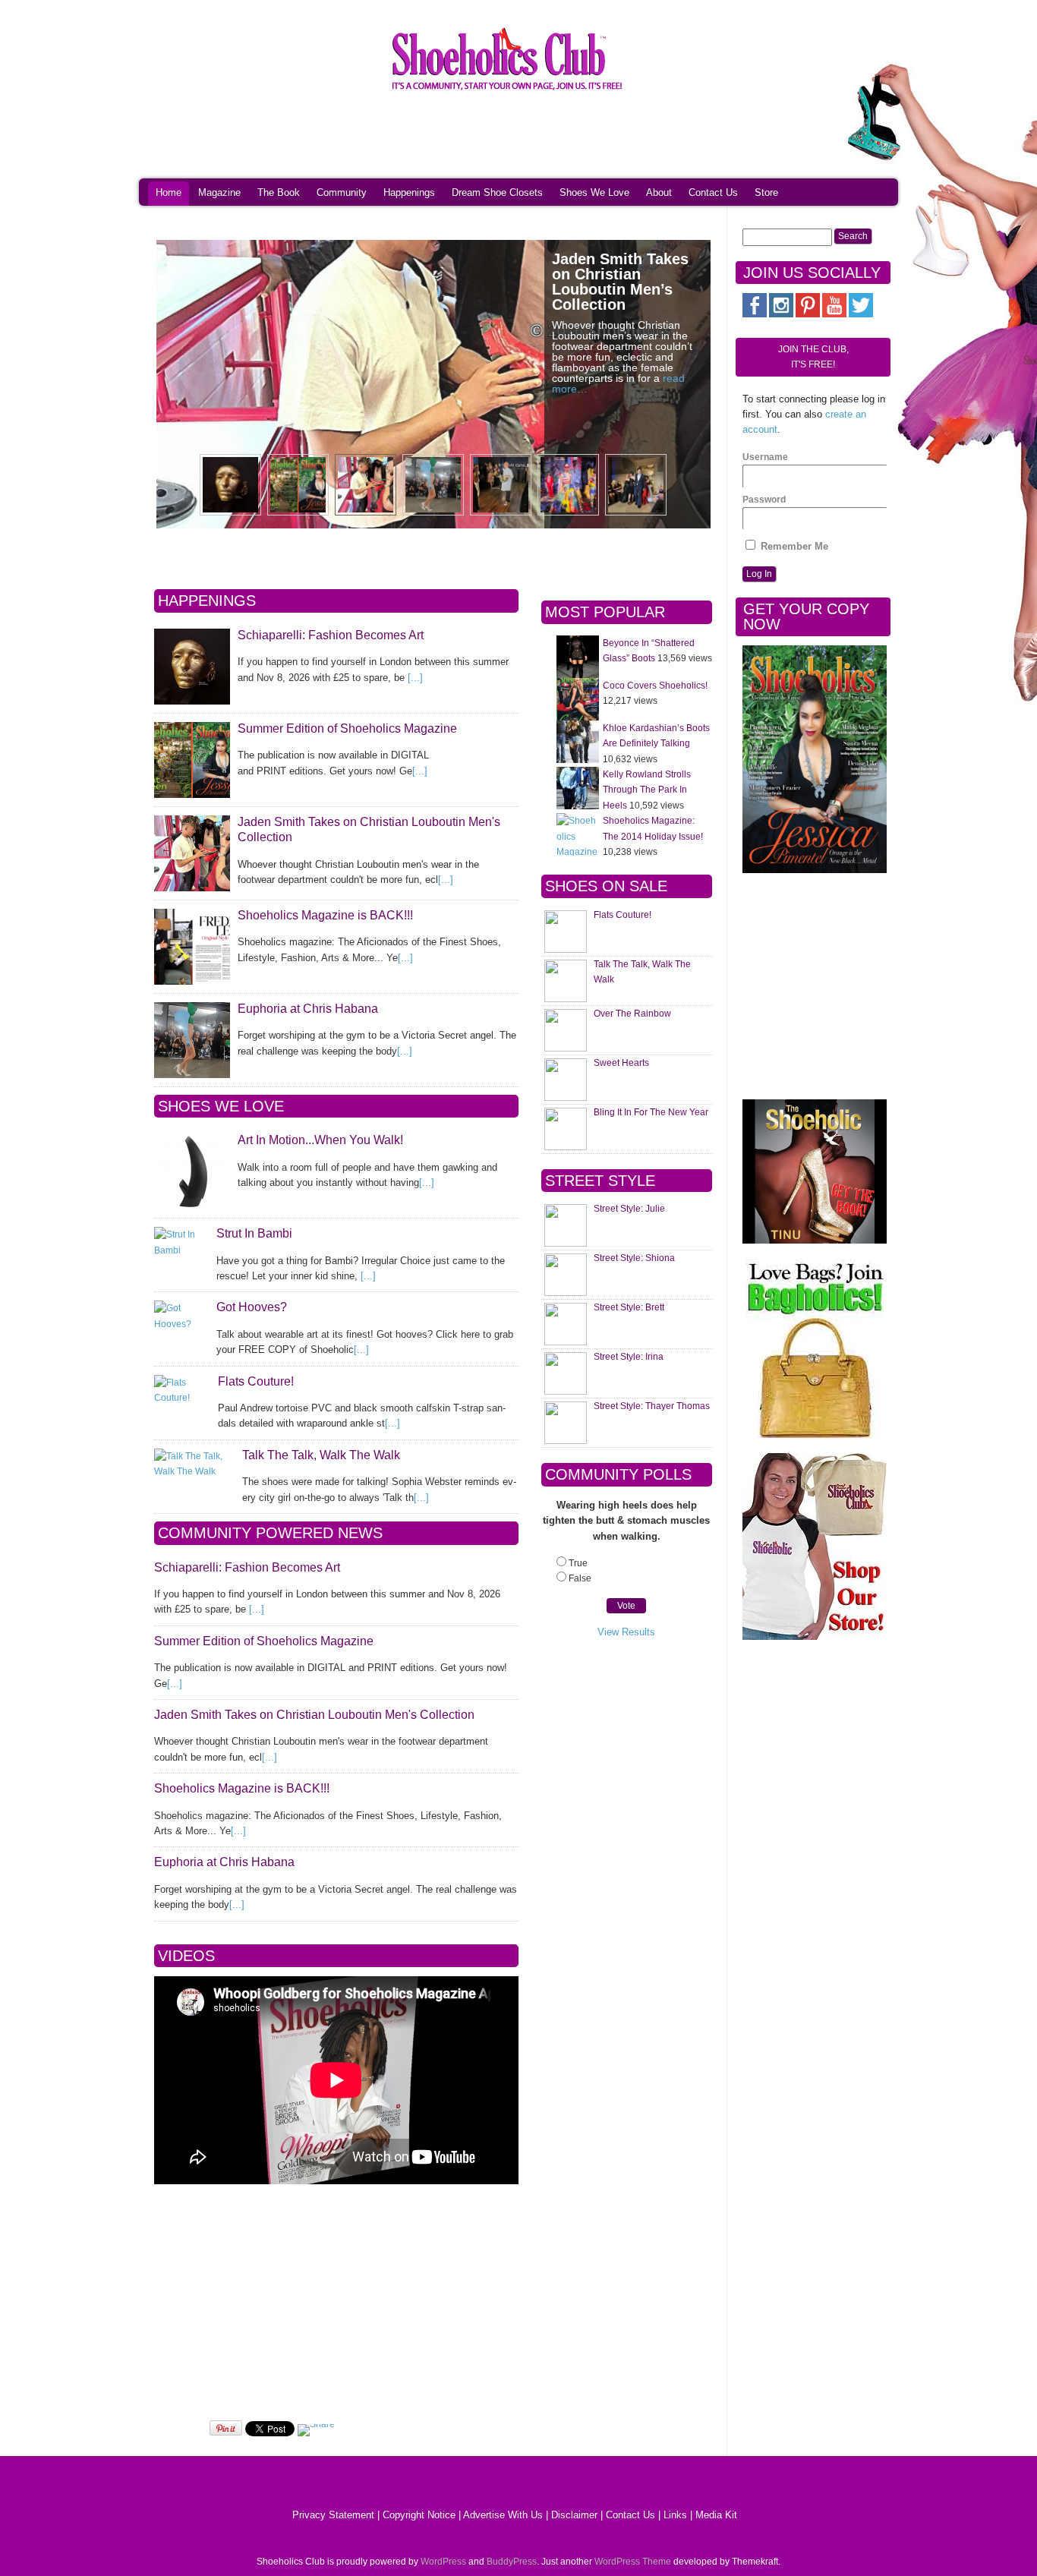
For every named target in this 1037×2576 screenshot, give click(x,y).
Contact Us (713, 192)
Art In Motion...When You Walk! (320, 1140)
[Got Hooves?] (181, 1316)
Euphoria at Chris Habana (308, 1009)
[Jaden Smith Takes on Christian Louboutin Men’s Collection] (192, 853)
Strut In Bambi (254, 1233)
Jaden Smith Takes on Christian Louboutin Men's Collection (314, 1715)
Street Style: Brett (629, 1307)
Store (766, 192)
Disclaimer (574, 2515)
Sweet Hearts (621, 1063)
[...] (415, 678)
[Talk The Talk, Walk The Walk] (194, 1464)
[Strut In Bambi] (181, 1242)
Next (691, 385)
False (580, 1578)
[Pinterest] (808, 314)
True (578, 1563)
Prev (176, 385)
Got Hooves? (252, 1307)
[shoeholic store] (815, 1547)
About (659, 192)
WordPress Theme (633, 2562)
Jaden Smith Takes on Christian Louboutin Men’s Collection (620, 282)
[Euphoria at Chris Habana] (192, 1040)
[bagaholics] (815, 1348)
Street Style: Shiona (634, 1258)
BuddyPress (512, 2562)
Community (342, 192)
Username (765, 457)
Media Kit (716, 2515)
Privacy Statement (333, 2515)
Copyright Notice (419, 2515)
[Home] (507, 93)
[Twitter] (861, 314)
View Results (626, 1632)
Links (675, 2515)
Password (764, 500)
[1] (815, 870)
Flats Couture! (256, 1381)
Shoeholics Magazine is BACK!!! (325, 915)
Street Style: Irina (629, 1357)
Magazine (219, 192)
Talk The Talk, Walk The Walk (321, 1455)
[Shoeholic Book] (815, 1171)
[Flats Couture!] (182, 1390)
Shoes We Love (594, 192)
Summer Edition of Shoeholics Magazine (347, 728)
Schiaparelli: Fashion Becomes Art (331, 635)
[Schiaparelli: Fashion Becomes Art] (192, 667)
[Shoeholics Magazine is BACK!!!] (192, 947)
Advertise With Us (503, 2515)
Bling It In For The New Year (651, 1112)
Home (169, 192)
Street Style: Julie (629, 1209)
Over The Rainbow (632, 1014)
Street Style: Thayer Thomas (652, 1406)
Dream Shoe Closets (497, 192)
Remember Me (793, 546)
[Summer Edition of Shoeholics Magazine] (192, 760)
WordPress (443, 2562)
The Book (279, 192)
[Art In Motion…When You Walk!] (192, 1171)
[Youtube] (834, 314)
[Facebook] (755, 314)
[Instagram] (781, 314)
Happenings (409, 192)
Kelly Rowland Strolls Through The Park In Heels (647, 790)
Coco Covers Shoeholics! (655, 686)
